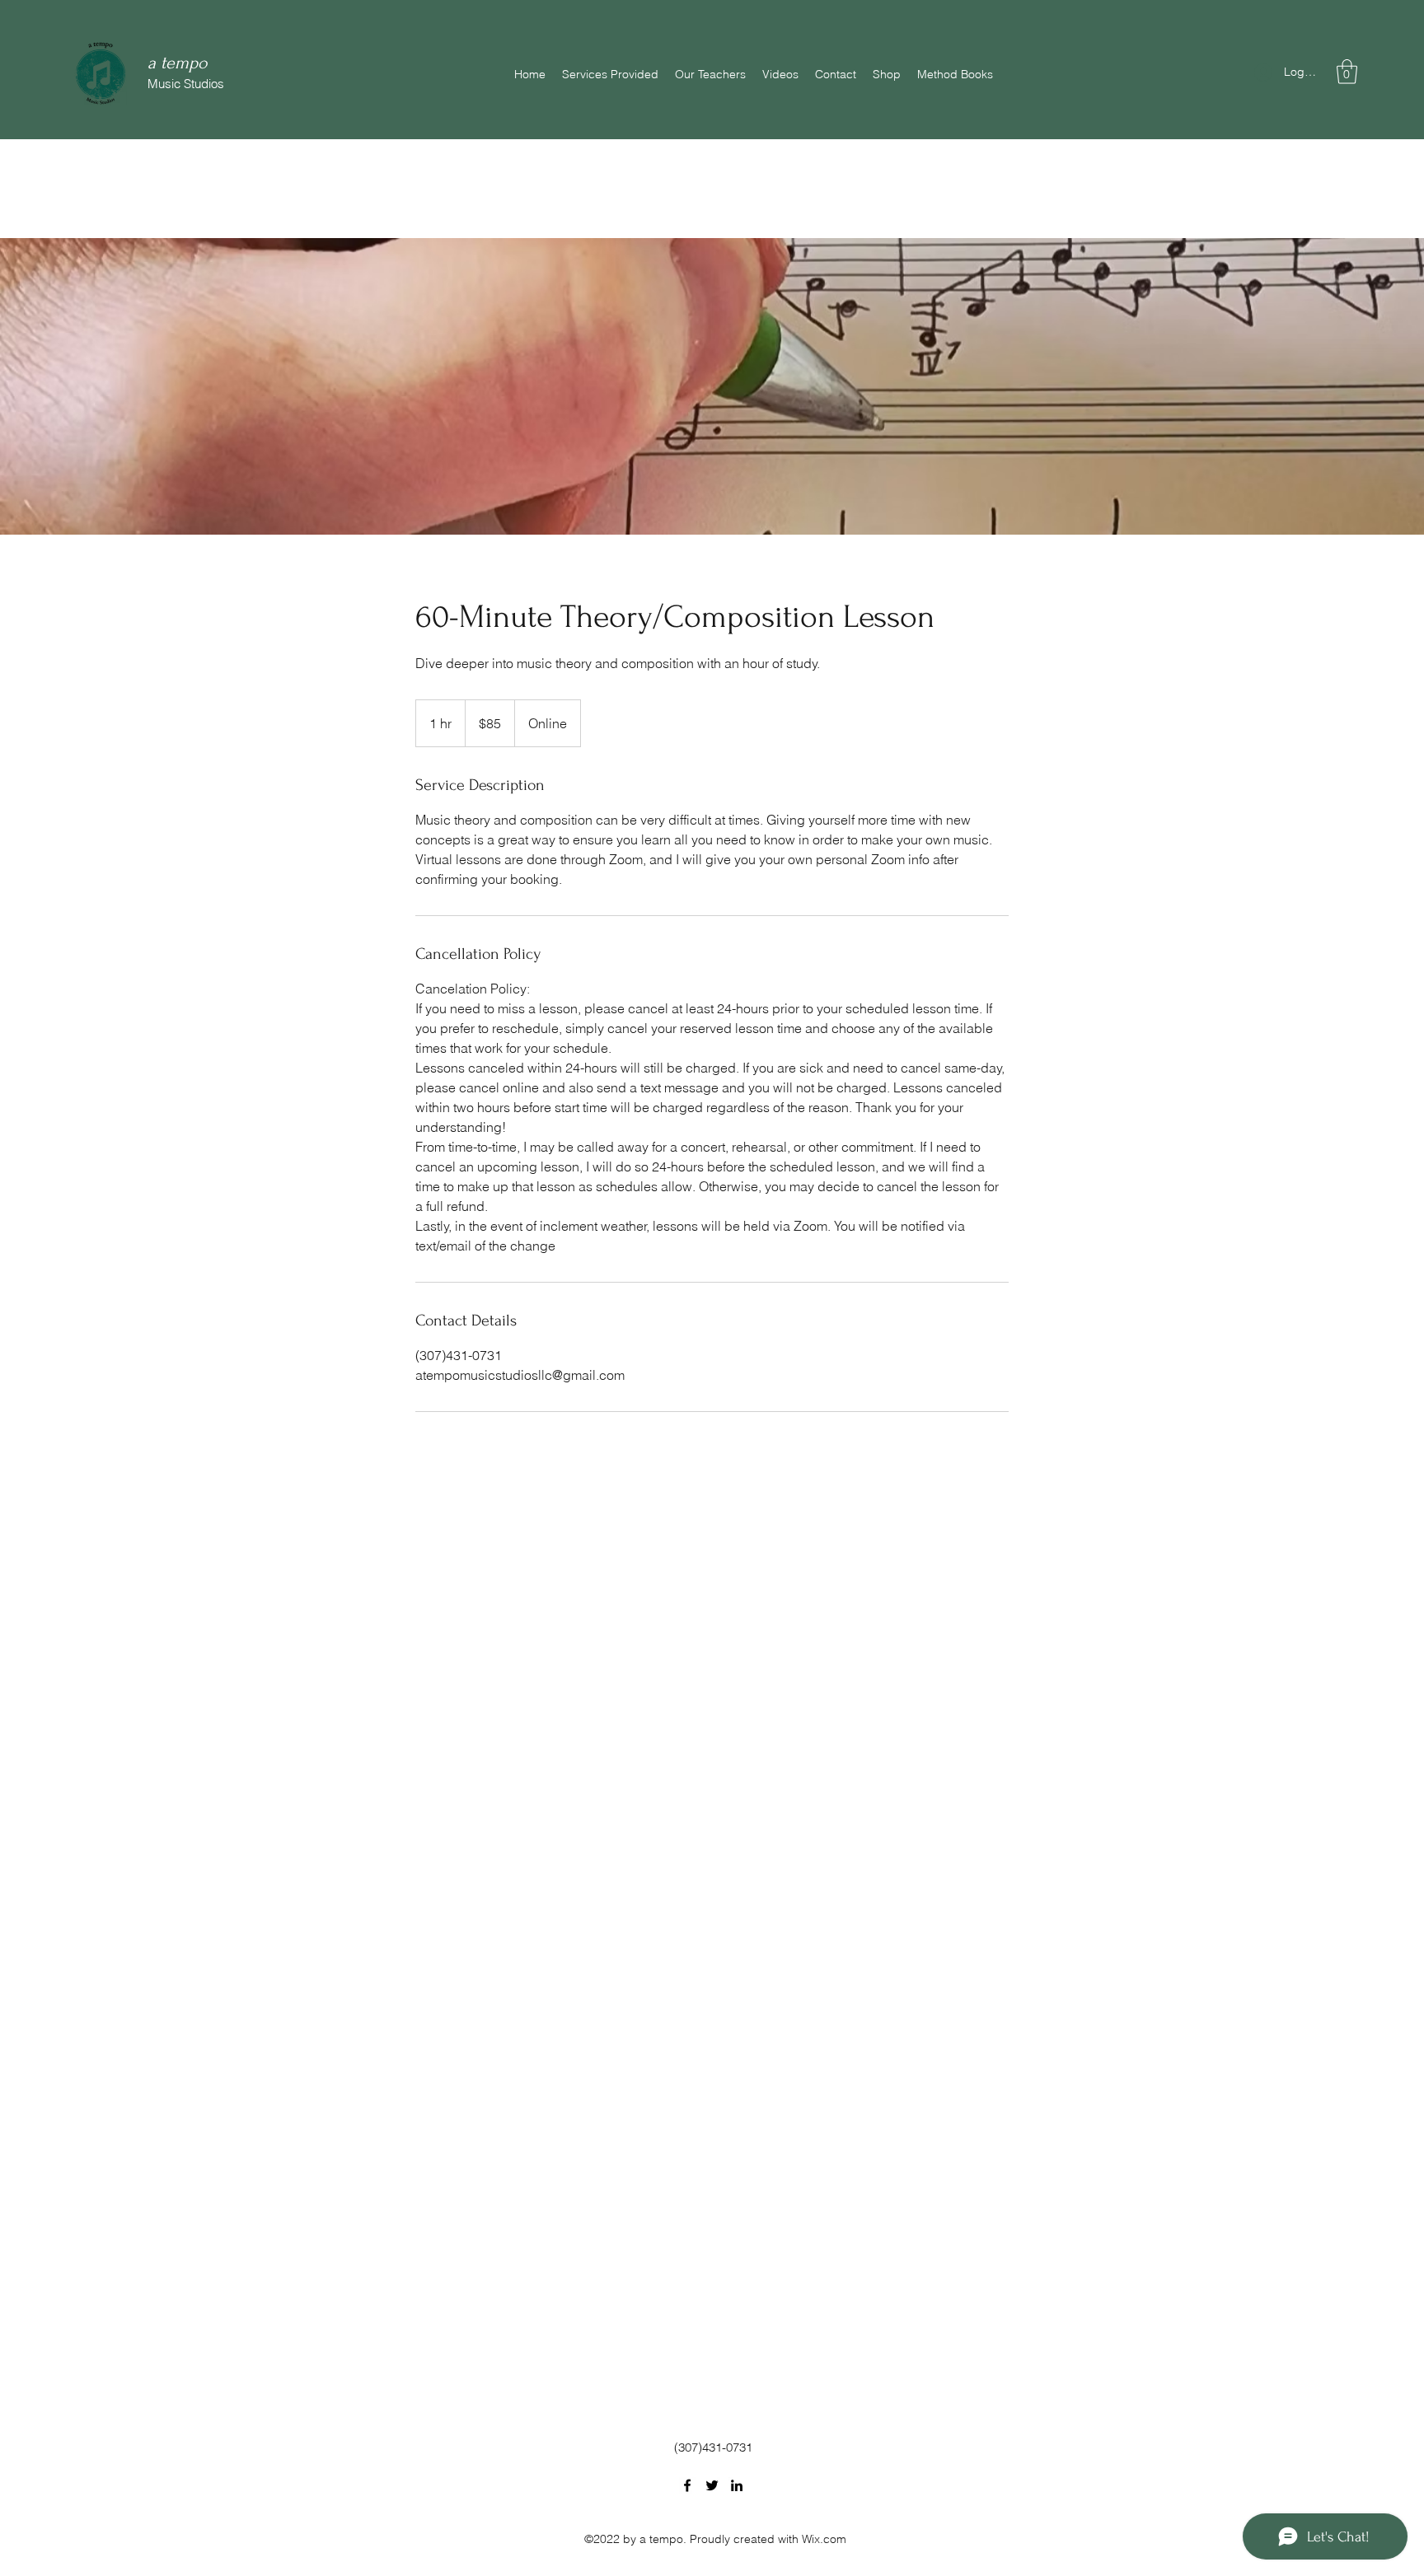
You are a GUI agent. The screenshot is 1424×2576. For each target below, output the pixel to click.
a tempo (178, 63)
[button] (1347, 72)
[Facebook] (687, 2485)
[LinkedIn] (737, 2485)
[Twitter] (712, 2485)
